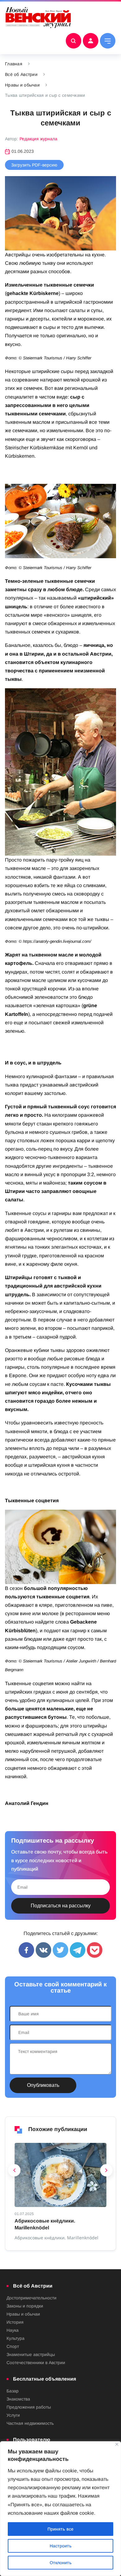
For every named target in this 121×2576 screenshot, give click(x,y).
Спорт (13, 2346)
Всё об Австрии (21, 74)
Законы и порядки (25, 2306)
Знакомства (18, 2399)
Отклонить (61, 2563)
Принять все (60, 2529)
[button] (15, 2172)
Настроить (61, 2546)
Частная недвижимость (30, 2423)
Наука (13, 2330)
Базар (13, 2391)
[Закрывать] (117, 2444)
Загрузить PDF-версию (34, 165)
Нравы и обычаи (22, 85)
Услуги (13, 2415)
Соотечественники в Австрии (36, 2363)
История (15, 2322)
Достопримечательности (31, 2298)
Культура (16, 2338)
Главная (14, 64)
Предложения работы (29, 2407)
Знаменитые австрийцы (31, 2354)
